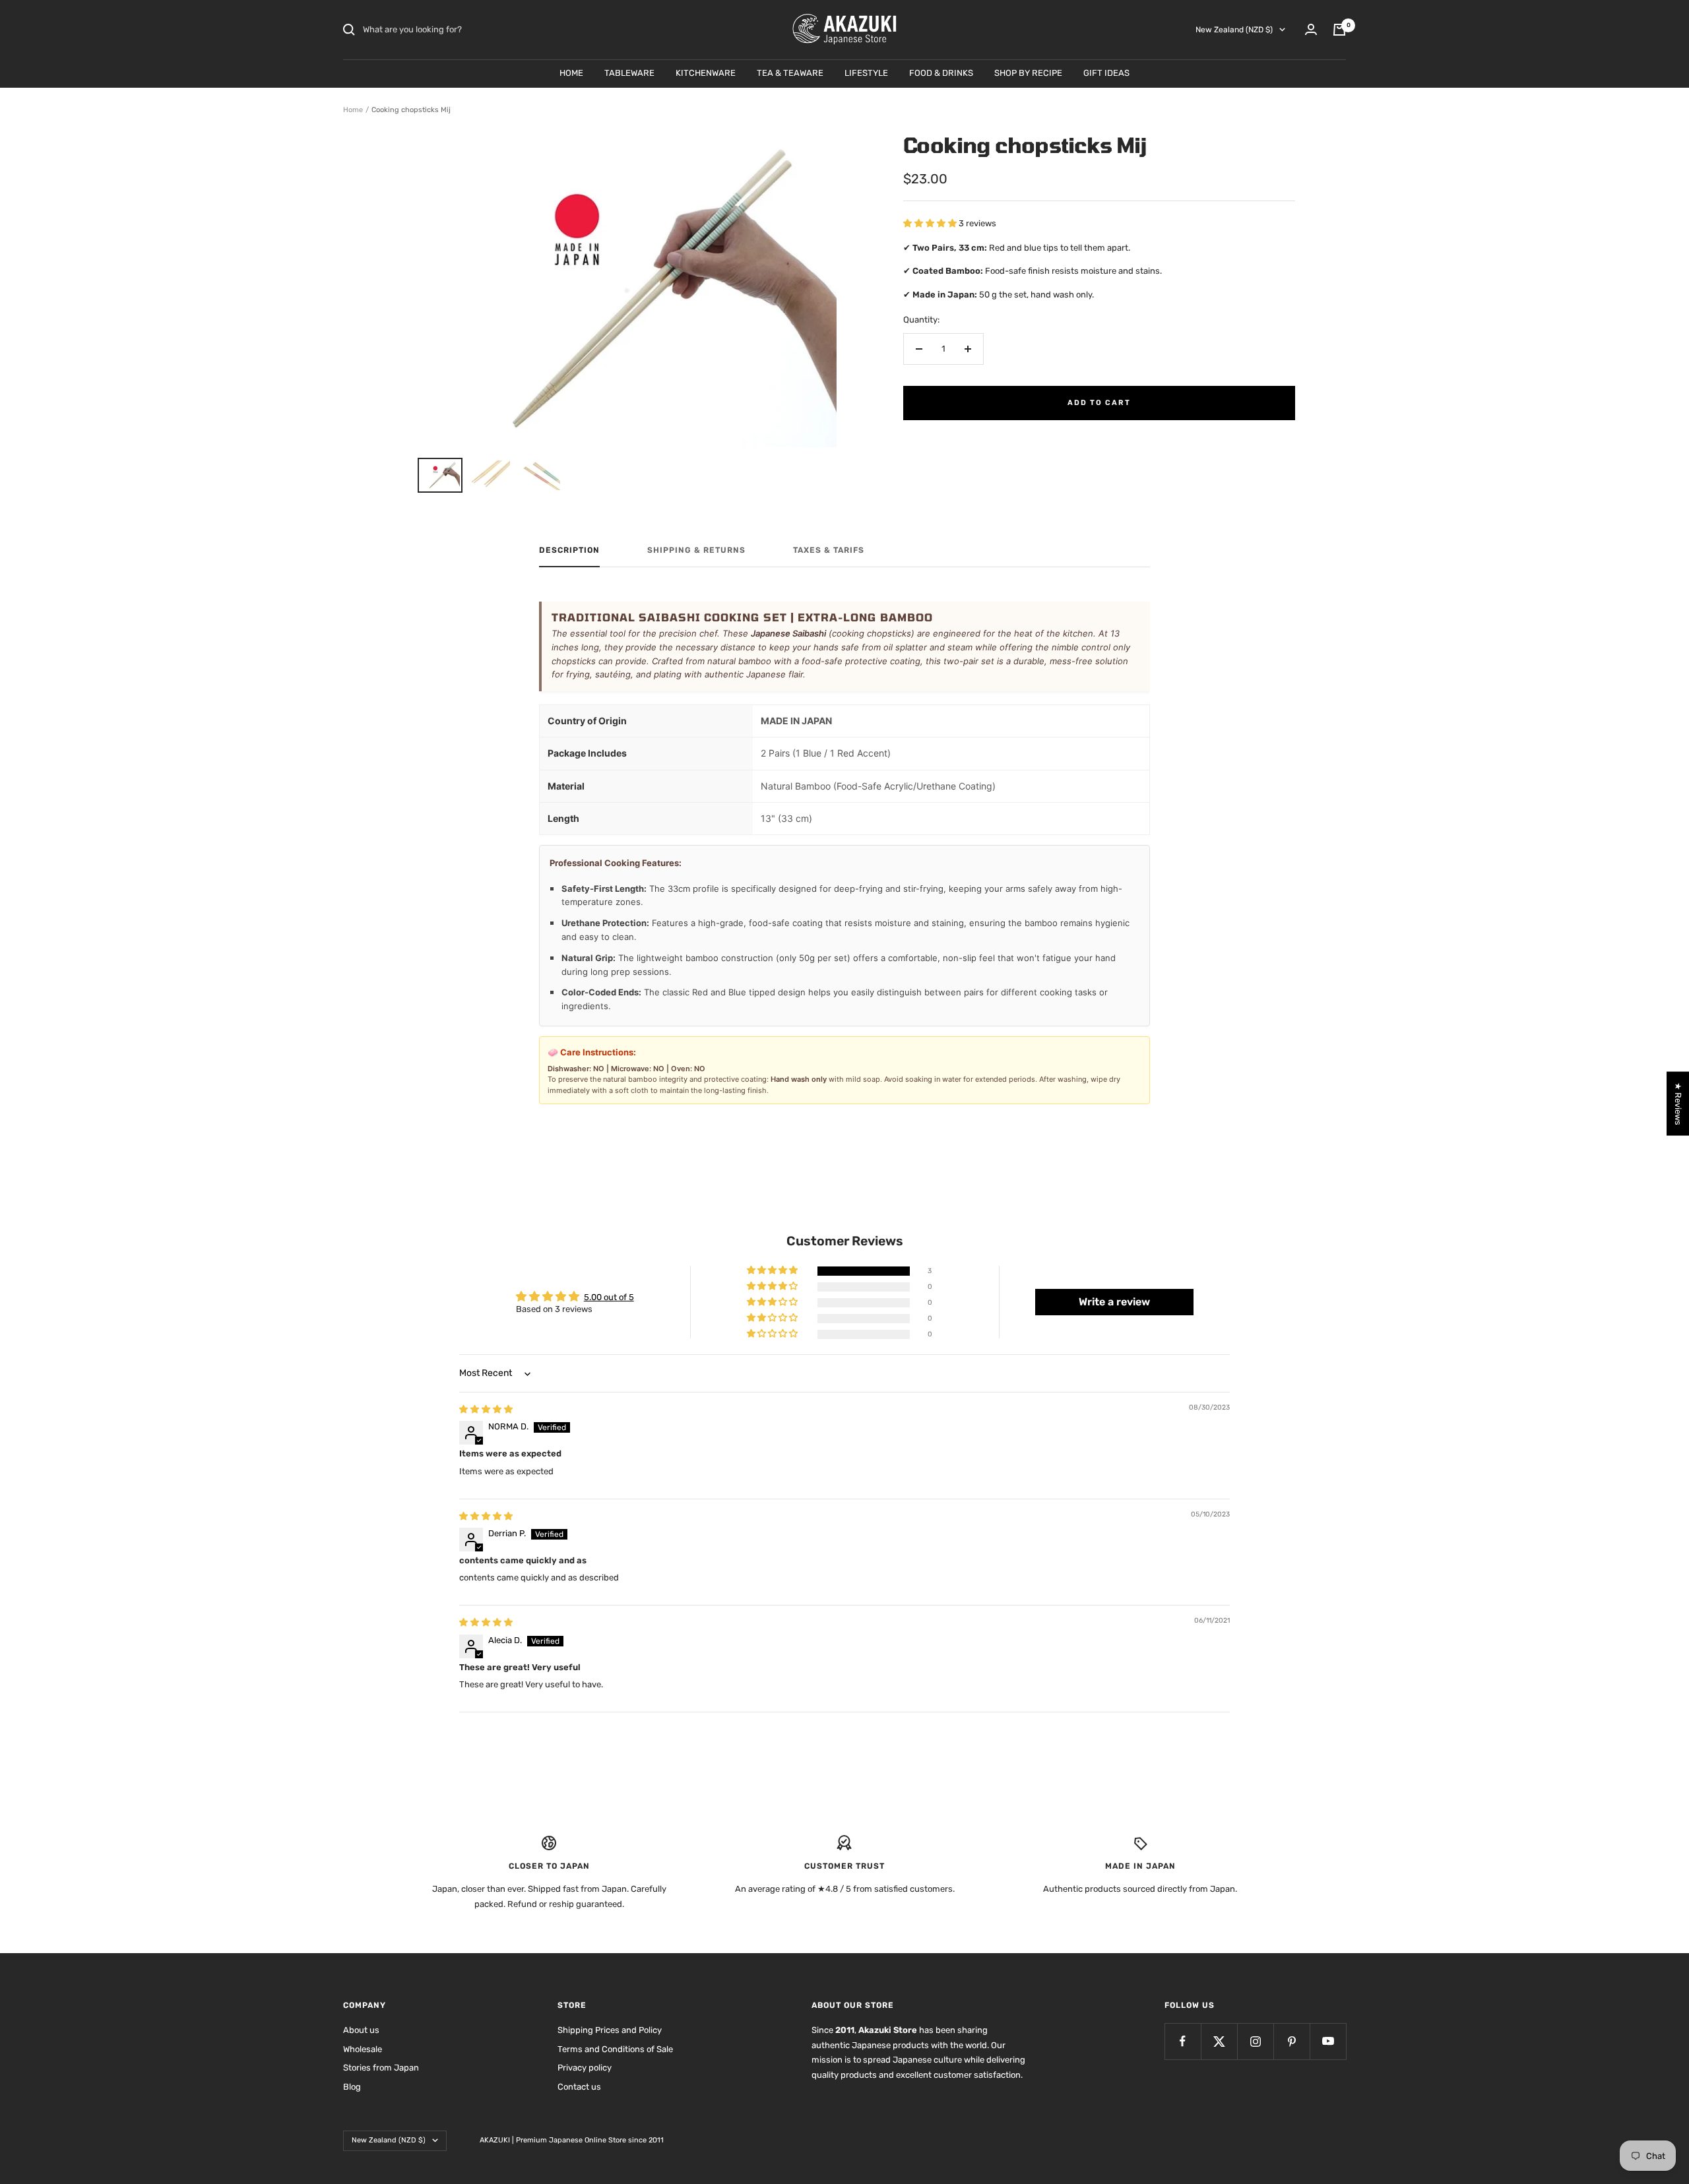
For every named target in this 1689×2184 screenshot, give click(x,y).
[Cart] (1339, 30)
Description (569, 550)
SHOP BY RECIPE (1028, 73)
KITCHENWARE (706, 73)
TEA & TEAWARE (790, 73)
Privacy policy (585, 2068)
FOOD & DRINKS (941, 73)
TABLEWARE (629, 73)
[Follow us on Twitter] (1219, 2041)
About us (361, 2030)
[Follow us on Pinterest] (1291, 2041)
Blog (352, 2087)
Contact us (579, 2087)
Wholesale (363, 2049)
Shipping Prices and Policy (610, 2030)
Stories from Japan (381, 2068)
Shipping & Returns (696, 550)
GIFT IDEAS (1106, 73)
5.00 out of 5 (609, 1297)
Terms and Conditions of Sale (615, 2049)
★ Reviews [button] (1678, 1103)
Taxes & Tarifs (829, 550)
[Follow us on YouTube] (1328, 2041)
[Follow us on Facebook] (1183, 2041)
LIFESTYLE (866, 73)
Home (353, 110)
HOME (571, 73)
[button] (931, 223)
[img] (486, 1409)
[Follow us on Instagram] (1255, 2041)
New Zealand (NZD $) (1234, 30)
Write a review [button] (1114, 1302)
